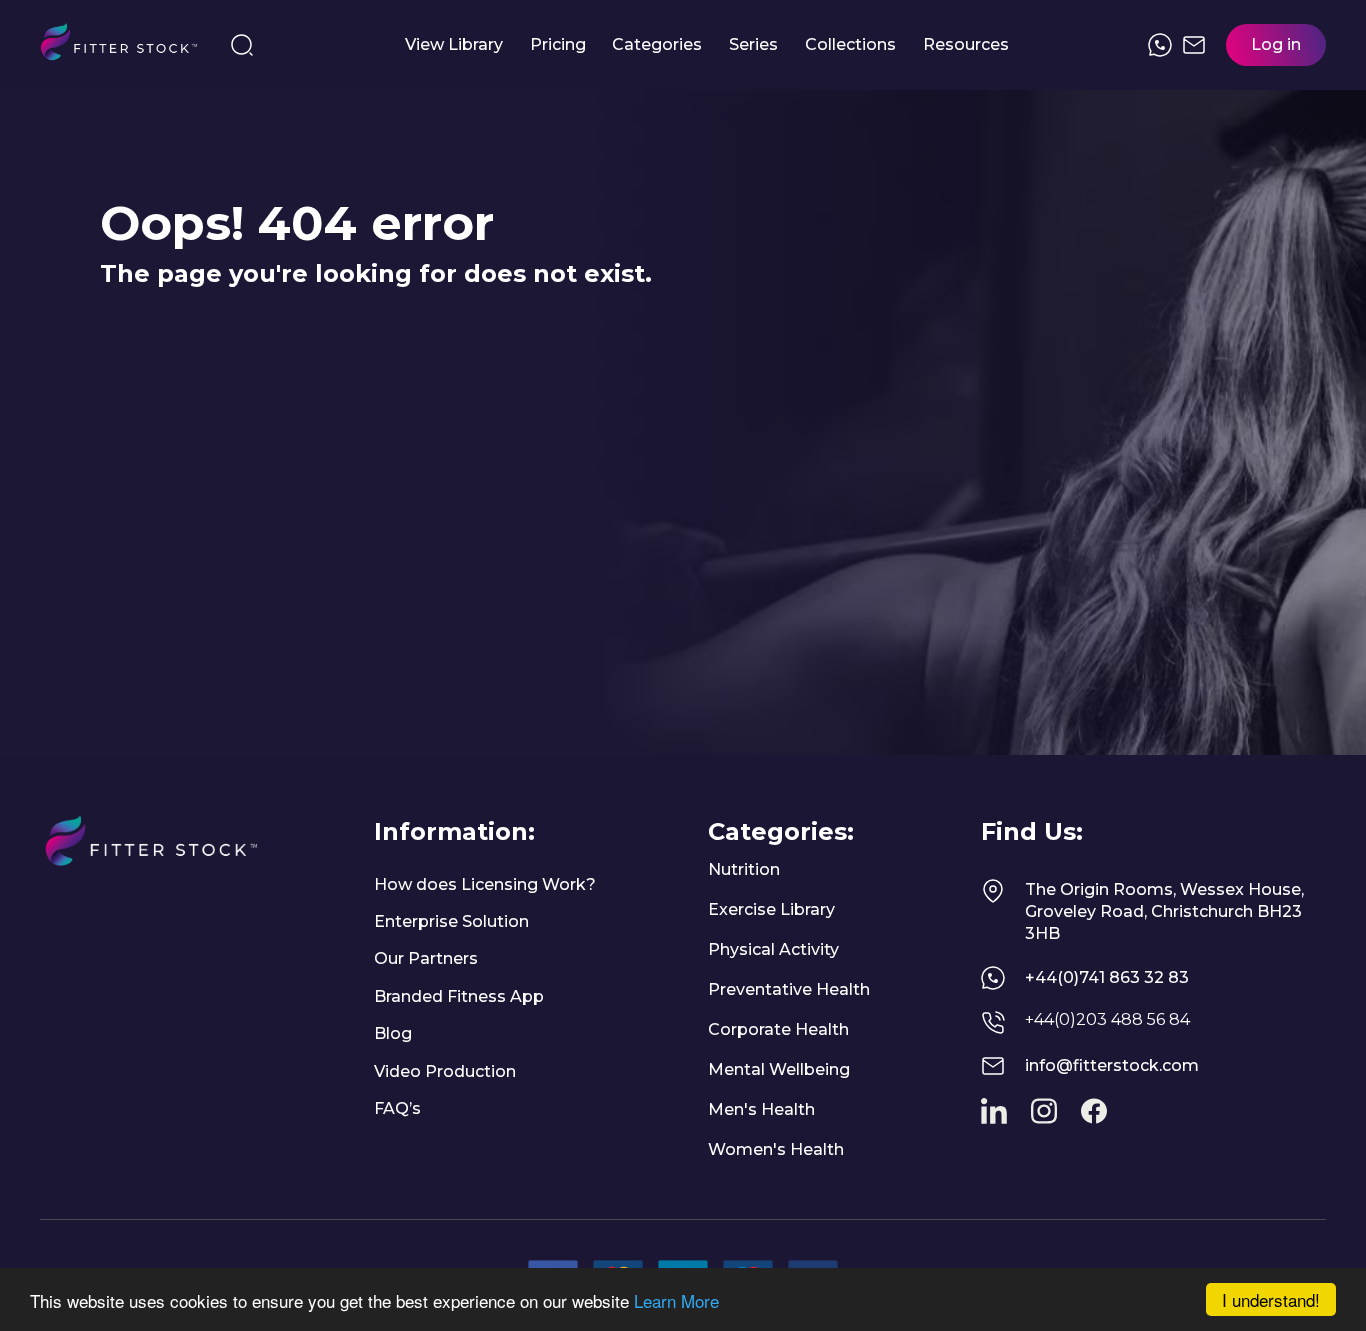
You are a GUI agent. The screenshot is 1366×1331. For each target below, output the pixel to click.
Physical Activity (773, 949)
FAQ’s (397, 1108)
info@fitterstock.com (1112, 1065)
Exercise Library (771, 909)
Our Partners (426, 958)
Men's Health (761, 1109)
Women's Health (776, 1149)
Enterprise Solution (451, 921)
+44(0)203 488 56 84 (1107, 1019)
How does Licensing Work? (485, 884)
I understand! (1271, 1299)
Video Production (445, 1071)
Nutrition (744, 869)
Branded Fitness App (459, 996)
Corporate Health (778, 1029)
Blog (393, 1033)
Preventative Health (789, 989)
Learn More (676, 1300)
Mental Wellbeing (779, 1069)
